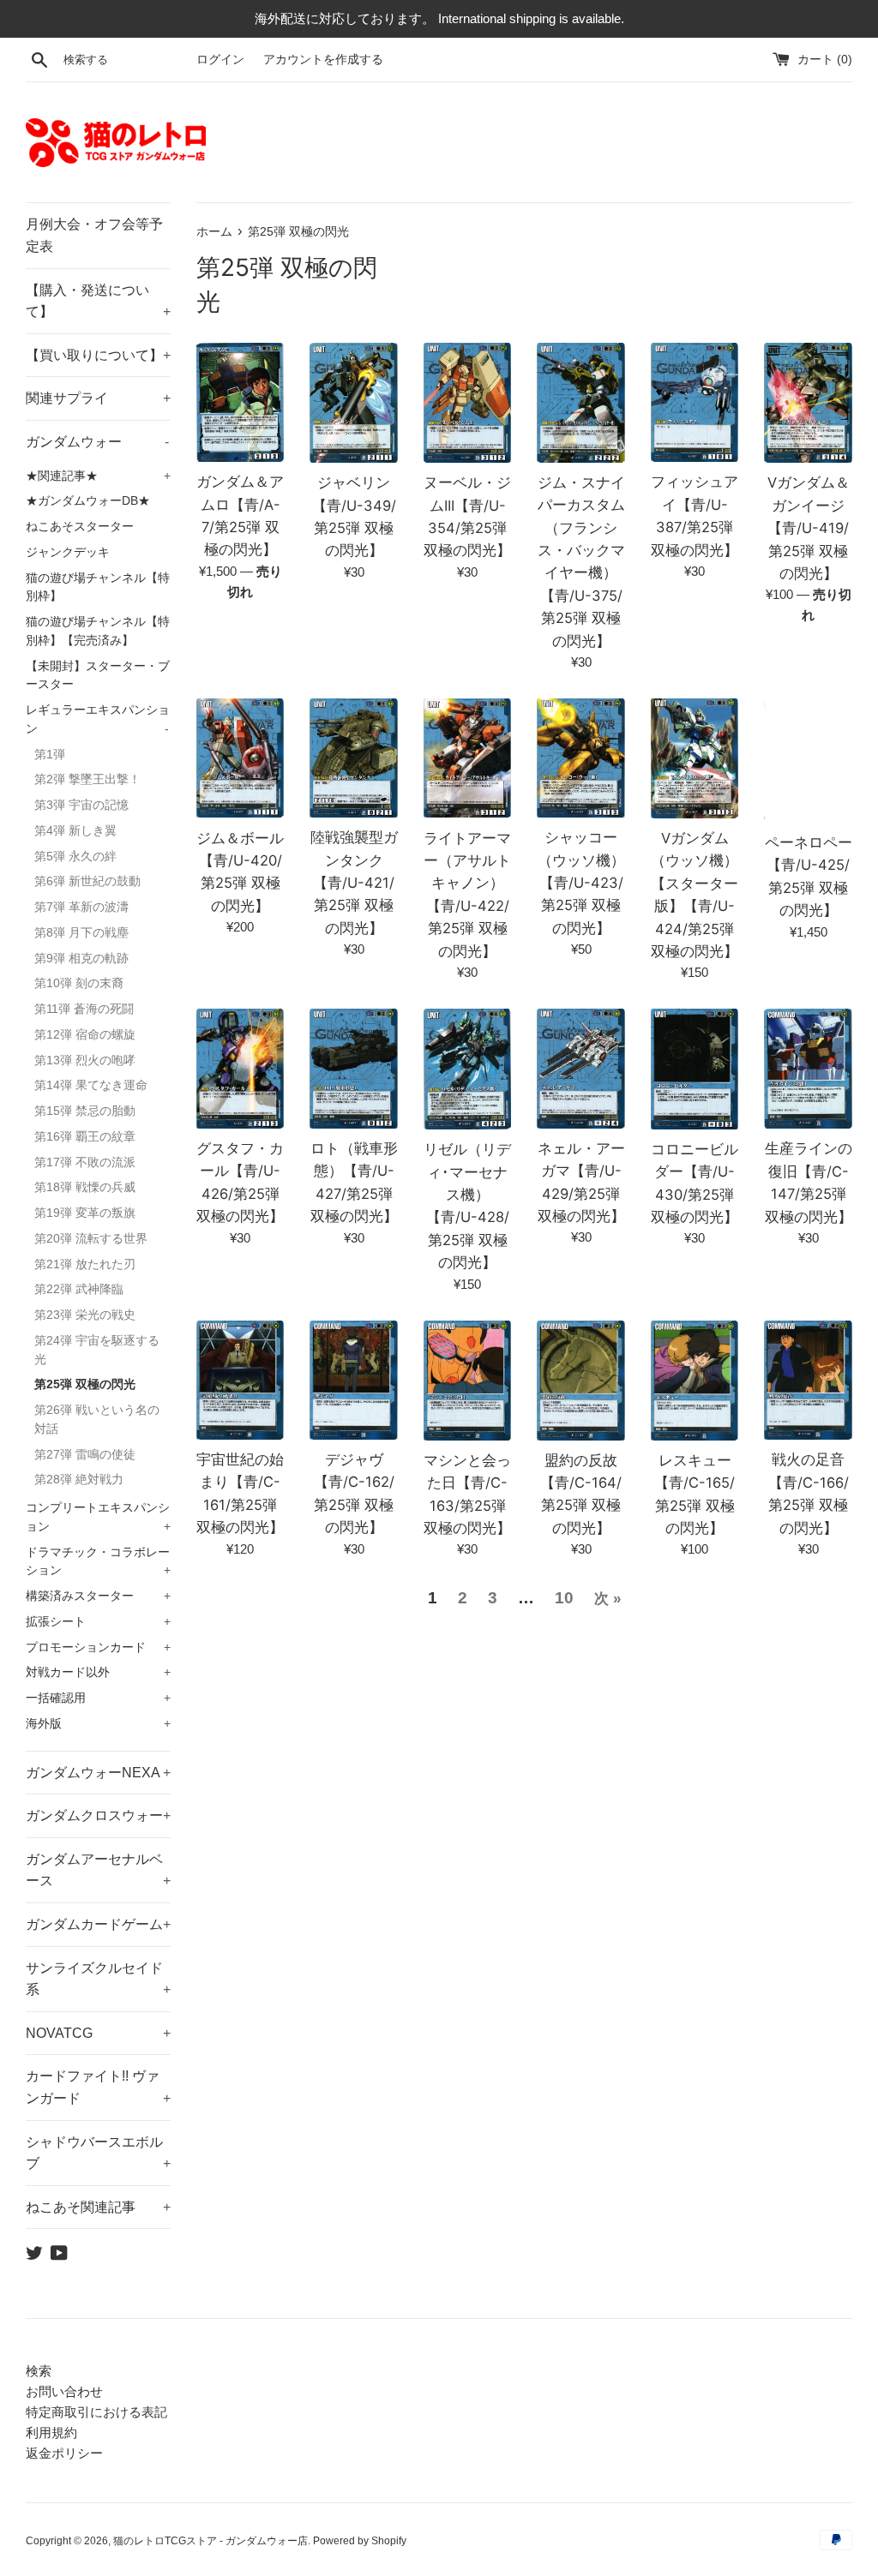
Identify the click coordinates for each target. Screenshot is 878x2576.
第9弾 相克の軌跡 (81, 959)
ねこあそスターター (80, 527)
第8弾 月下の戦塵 (81, 933)
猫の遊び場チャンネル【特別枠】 (98, 587)
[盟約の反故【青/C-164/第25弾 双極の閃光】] (581, 1381)
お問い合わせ (64, 2391)
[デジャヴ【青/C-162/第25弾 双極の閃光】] (354, 1381)
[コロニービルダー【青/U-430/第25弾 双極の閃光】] (695, 1069)
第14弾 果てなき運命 (91, 1085)
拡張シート (98, 1622)
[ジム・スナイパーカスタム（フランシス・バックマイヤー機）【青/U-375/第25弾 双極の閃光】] (581, 403)
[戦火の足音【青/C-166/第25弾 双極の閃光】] (808, 1381)
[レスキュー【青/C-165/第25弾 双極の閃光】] (695, 1381)
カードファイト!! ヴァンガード (98, 2087)
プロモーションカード (98, 1647)
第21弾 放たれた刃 (85, 1264)
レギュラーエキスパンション (98, 719)
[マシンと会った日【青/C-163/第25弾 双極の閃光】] (468, 1381)
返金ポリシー (64, 2453)
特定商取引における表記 (96, 2412)
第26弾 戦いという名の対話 (97, 1420)
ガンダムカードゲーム (98, 1924)
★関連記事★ (98, 476)
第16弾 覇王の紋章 (85, 1137)
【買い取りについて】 (98, 355)
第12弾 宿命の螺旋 (85, 1035)
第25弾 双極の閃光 (85, 1384)
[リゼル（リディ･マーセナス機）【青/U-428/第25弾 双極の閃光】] (468, 1069)
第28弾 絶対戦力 (79, 1480)
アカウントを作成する (323, 60)
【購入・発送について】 (98, 301)
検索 (39, 2371)
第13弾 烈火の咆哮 (85, 1060)
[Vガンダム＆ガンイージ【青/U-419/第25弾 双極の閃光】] (808, 403)
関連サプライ (98, 398)
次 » (607, 1599)
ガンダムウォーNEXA (98, 1773)
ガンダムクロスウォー (98, 1815)
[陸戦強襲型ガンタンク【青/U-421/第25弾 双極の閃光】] (354, 758)
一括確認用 (98, 1698)
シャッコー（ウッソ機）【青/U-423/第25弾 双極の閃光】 (581, 883)
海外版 (98, 1724)
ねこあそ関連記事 (98, 2207)
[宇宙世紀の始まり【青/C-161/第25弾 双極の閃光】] (241, 1381)
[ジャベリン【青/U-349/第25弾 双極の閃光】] (354, 403)
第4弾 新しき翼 (75, 831)
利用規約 (51, 2432)
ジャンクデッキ (68, 552)
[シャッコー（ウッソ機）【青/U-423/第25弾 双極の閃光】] (581, 758)
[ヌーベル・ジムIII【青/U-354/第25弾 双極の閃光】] (468, 403)
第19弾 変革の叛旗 (85, 1213)
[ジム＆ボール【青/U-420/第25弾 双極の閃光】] (241, 758)
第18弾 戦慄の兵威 (85, 1187)
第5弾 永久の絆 (75, 857)
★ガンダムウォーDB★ (88, 501)
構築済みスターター (98, 1596)
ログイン (220, 60)
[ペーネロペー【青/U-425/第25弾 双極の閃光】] (808, 761)
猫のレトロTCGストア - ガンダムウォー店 (210, 2541)
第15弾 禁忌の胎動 (85, 1111)
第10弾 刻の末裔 (79, 983)
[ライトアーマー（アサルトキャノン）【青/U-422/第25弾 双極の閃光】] (468, 758)
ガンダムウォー (97, 442)
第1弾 (50, 755)
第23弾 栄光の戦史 (85, 1315)
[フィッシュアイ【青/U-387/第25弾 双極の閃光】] (695, 403)
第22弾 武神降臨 (79, 1289)
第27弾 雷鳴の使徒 (85, 1455)
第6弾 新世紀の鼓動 (87, 881)
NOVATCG (98, 2033)
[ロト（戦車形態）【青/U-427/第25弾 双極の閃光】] (354, 1069)
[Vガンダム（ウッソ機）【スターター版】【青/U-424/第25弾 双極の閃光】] (695, 758)
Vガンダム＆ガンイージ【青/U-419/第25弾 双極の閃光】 (809, 528)
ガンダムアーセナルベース (98, 1870)
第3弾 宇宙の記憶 (81, 805)
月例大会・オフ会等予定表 (94, 235)
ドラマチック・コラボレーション (98, 1562)
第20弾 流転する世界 (91, 1239)
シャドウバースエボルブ (98, 2153)
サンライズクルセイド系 (98, 1979)
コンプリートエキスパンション (98, 1517)
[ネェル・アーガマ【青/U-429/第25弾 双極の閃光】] (581, 1068)
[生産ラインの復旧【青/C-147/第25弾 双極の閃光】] (808, 1069)
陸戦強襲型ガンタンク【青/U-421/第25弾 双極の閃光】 (354, 883)
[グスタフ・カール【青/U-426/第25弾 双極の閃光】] (241, 1069)
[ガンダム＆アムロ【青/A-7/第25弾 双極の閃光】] (241, 403)
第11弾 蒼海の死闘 (84, 1009)
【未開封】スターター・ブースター (98, 676)
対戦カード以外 (98, 1672)
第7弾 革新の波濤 (81, 907)
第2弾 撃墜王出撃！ (87, 779)
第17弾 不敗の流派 (85, 1162)
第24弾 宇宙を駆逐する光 (97, 1350)
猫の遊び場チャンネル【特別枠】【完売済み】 (98, 631)
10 (564, 1598)
